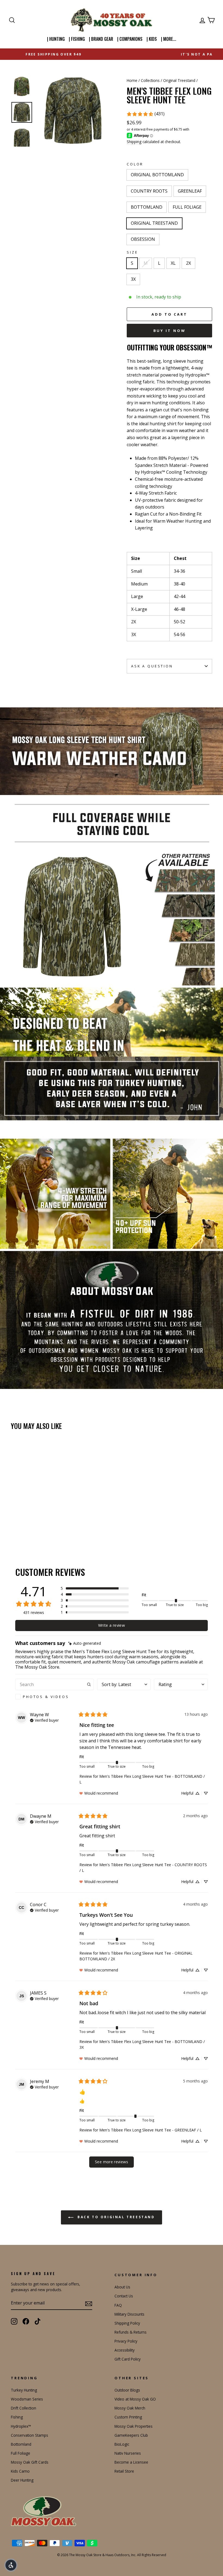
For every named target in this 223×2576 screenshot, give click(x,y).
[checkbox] (55, 1697)
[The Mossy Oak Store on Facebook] (26, 2321)
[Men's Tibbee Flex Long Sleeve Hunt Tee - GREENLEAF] (29, 1520)
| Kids (152, 39)
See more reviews (112, 2162)
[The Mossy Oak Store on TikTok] (38, 2321)
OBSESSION (143, 239)
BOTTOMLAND (147, 207)
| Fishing (77, 39)
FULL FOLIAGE (187, 207)
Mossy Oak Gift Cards (30, 2462)
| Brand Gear (101, 39)
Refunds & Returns (131, 2332)
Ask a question (152, 666)
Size (132, 252)
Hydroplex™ (21, 2426)
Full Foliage (21, 2453)
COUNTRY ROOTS (149, 191)
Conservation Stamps (30, 2435)
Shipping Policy (127, 2323)
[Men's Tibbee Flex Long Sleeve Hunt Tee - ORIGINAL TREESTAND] (51, 1520)
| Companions (130, 39)
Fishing (17, 2417)
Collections (150, 80)
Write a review (112, 1625)
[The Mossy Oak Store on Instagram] (14, 2321)
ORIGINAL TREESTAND (154, 223)
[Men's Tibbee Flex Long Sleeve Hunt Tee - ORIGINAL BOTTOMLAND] (15, 1520)
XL (173, 263)
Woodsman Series (27, 2399)
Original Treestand (179, 80)
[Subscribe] (89, 2303)
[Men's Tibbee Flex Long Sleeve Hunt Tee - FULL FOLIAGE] (44, 1520)
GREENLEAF (190, 191)
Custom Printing (128, 2417)
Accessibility (125, 2350)
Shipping (134, 142)
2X (188, 263)
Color (135, 164)
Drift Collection (24, 2408)
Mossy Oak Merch (130, 2408)
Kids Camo (20, 2471)
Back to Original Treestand (115, 2217)
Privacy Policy (126, 2341)
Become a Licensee (131, 2462)
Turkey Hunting (24, 2390)
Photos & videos (46, 1697)
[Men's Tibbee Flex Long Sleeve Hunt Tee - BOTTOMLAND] (37, 1520)
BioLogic (122, 2444)
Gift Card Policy (128, 2359)
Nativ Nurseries (128, 2453)
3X (133, 279)
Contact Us (124, 2296)
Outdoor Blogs (127, 2390)
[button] (95, 1588)
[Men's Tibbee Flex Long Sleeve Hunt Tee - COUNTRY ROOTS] (22, 1520)
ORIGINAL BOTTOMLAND (157, 175)
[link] (145, 114)
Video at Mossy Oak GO (135, 2399)
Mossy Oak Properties (134, 2426)
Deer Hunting (22, 2480)
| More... (169, 39)
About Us (122, 2287)
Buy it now (170, 331)
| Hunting (56, 39)
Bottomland (21, 2444)
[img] (85, 1643)
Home (132, 80)
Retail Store (124, 2471)
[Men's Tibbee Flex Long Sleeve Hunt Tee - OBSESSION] (15, 1526)
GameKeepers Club (131, 2435)
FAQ (118, 2305)
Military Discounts (129, 2314)
